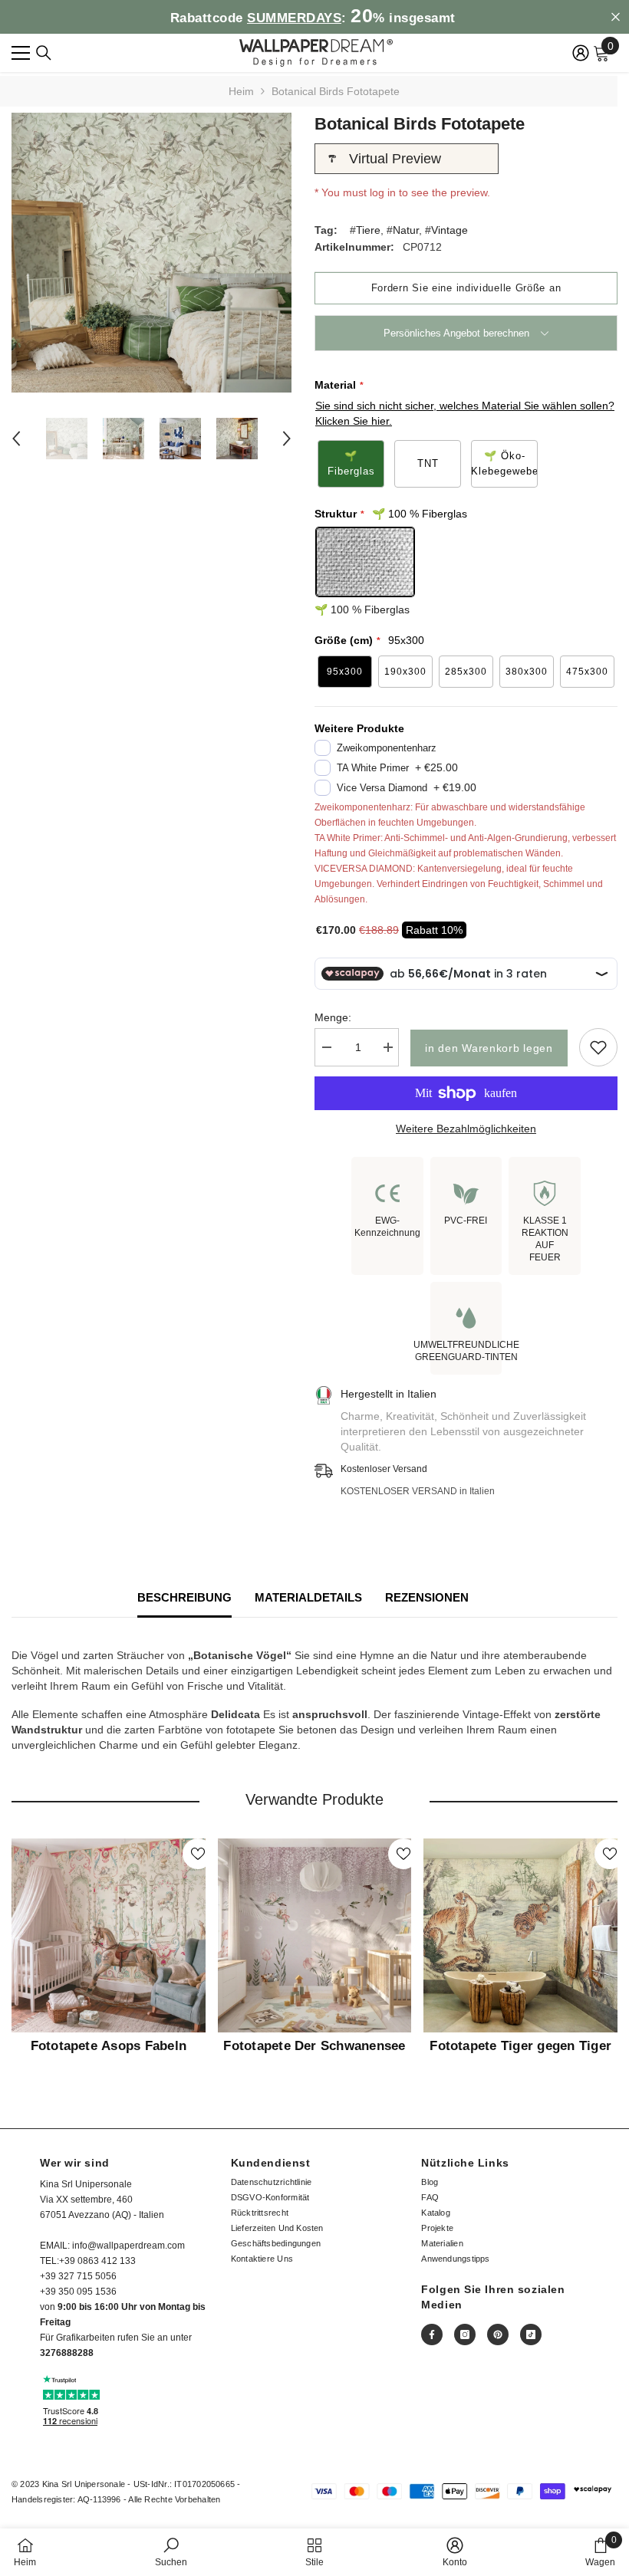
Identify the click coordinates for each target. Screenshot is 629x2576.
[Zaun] (44, 53)
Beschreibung (184, 1597)
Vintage (450, 230)
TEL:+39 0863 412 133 (88, 2261)
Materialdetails (308, 1597)
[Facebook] (432, 2334)
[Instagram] (465, 2334)
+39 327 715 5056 (78, 2276)
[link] (171, 2552)
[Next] (287, 439)
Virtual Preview (395, 159)
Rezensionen (427, 1597)
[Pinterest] (498, 2334)
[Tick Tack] (531, 2334)
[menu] (21, 53)
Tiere (368, 230)
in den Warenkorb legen (489, 1048)
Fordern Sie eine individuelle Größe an (466, 288)
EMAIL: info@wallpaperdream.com (112, 2246)
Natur (406, 230)
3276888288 (67, 2353)
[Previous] (16, 439)
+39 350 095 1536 (78, 2292)
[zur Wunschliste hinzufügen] (598, 1047)
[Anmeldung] (581, 53)
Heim (241, 91)
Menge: (333, 1017)
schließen (616, 17)
